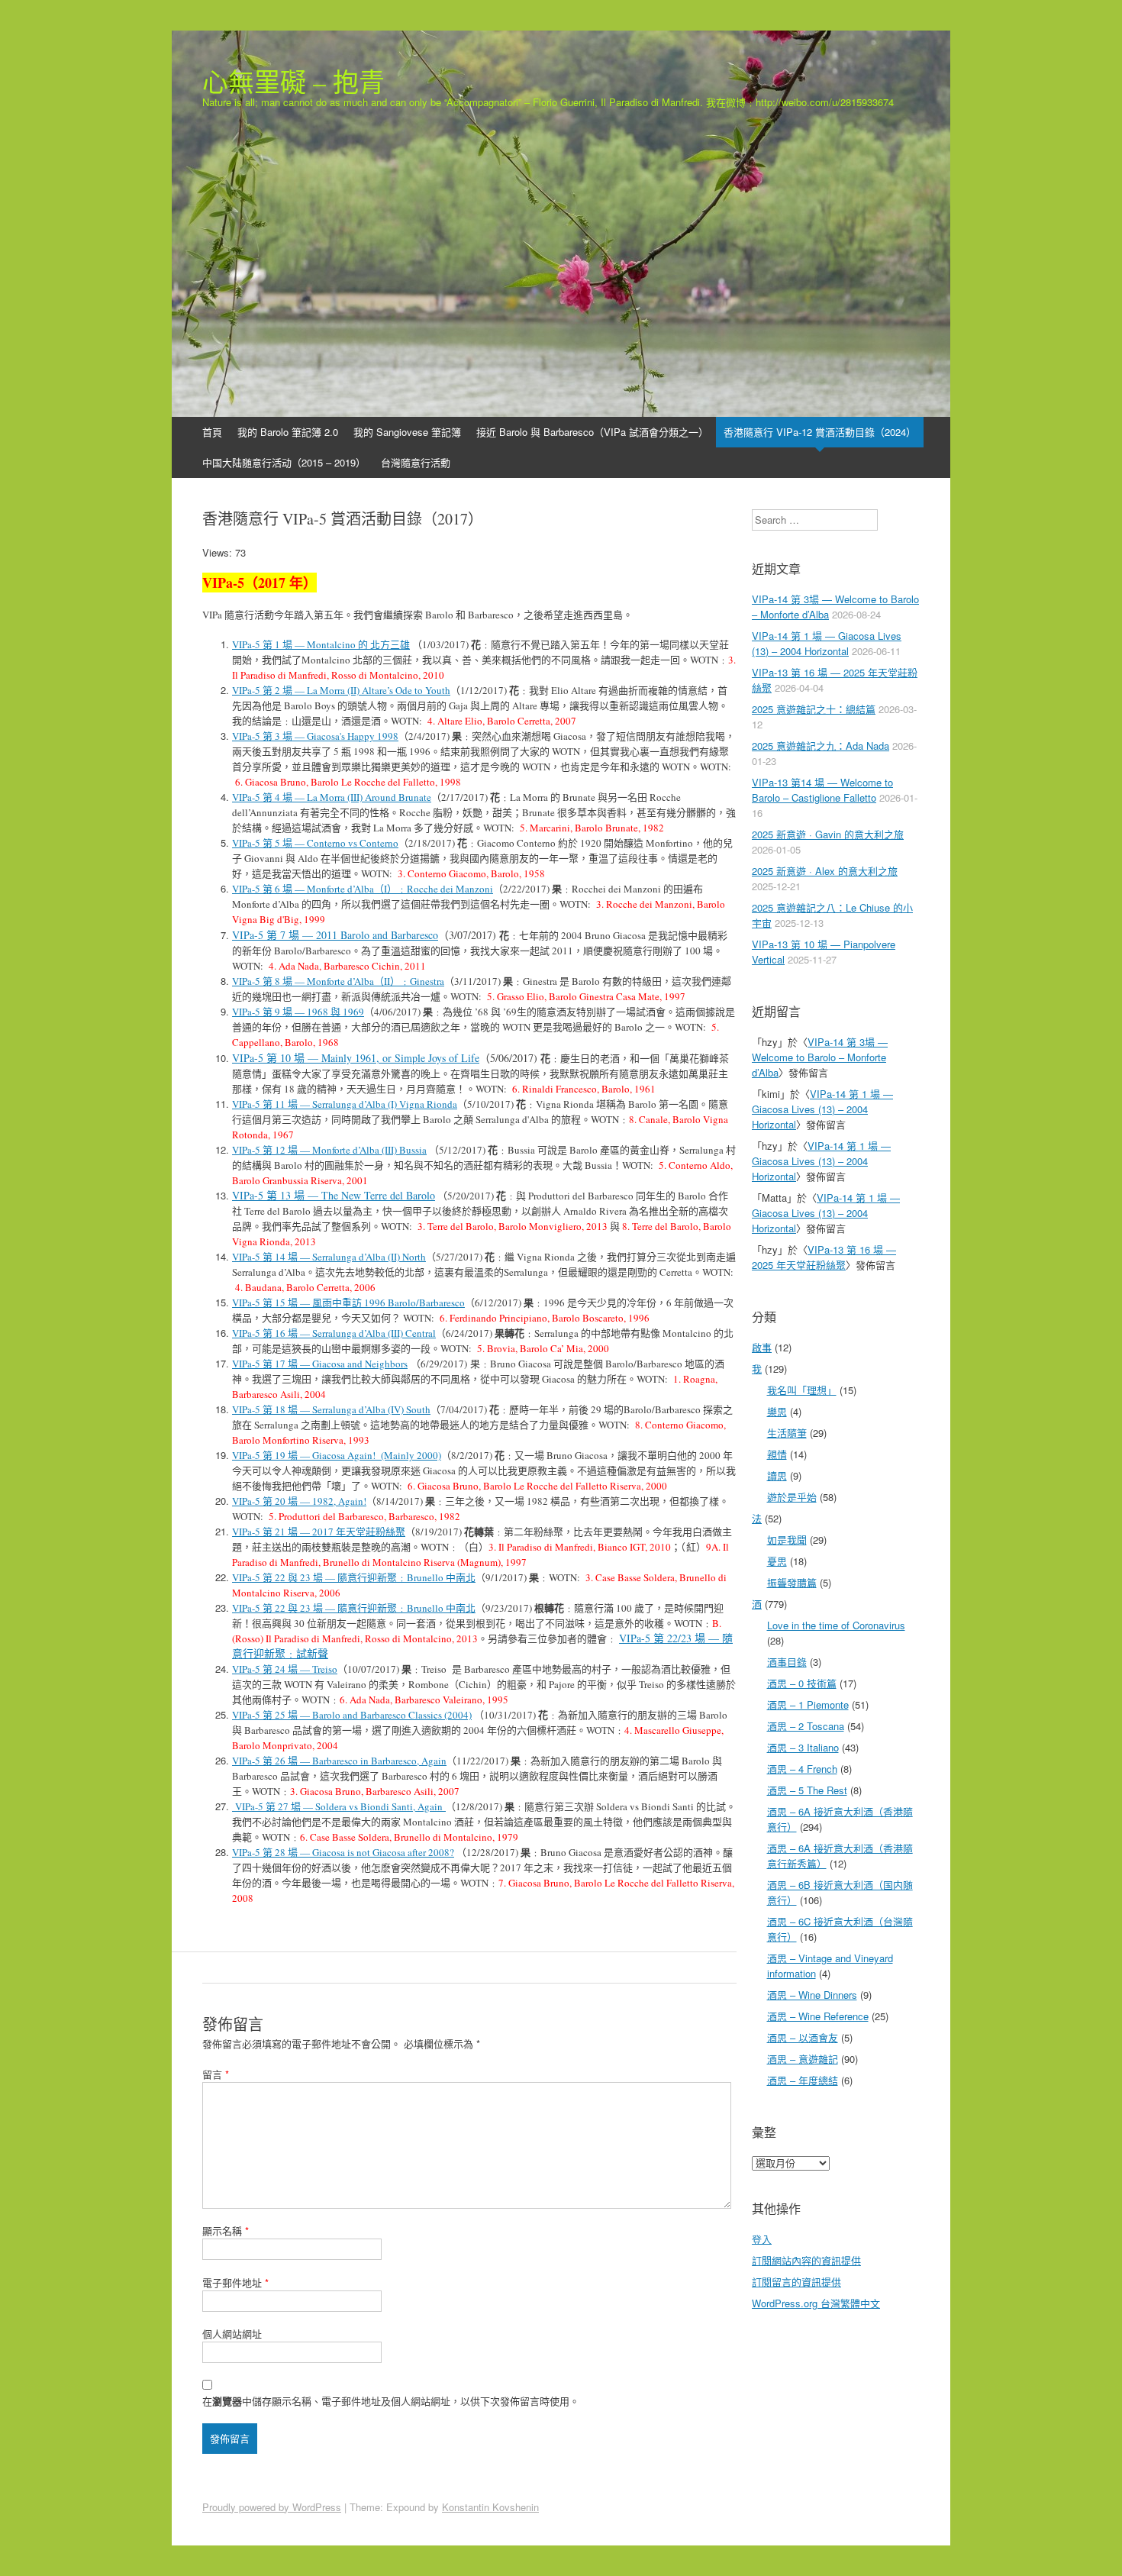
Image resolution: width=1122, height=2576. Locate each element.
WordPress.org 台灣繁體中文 (816, 2303)
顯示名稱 (226, 2231)
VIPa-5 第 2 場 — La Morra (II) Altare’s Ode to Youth (341, 690)
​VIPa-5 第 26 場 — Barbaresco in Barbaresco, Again (339, 1761)
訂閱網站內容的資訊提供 (806, 2260)
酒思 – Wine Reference (818, 2016)
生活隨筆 (787, 1433)
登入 (762, 2239)
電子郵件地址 (235, 2282)
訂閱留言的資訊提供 (796, 2282)
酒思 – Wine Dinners (812, 1995)
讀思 (777, 1475)
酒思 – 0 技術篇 (802, 1683)
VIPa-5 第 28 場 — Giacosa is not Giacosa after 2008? (343, 1852)
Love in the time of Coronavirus (836, 1625)
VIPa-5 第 (252, 736)
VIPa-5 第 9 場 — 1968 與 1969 (298, 1012)
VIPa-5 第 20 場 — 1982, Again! (299, 1501)
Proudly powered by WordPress (272, 2507)
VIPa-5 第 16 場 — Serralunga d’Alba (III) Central (334, 1333)
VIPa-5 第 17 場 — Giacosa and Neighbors (320, 1364)
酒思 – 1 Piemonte (808, 1704)
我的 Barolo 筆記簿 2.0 (288, 432)
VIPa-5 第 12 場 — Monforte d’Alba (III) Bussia (329, 1150)
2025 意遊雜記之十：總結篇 (814, 709)
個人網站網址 (232, 2334)
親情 (777, 1454)
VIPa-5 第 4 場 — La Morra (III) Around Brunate (332, 797)
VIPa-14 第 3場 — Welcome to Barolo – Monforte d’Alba (820, 1057)
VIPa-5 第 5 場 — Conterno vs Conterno (315, 843)
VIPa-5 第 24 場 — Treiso (285, 1669)
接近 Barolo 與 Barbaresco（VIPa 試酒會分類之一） (592, 432)
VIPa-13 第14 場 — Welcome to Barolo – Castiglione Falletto (822, 790)
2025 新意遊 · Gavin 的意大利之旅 (828, 834)
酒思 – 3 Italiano (803, 1747)
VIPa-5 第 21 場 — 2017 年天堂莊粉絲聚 (319, 1532)
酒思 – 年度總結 (803, 2080)
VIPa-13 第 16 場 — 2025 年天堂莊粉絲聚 (824, 1257)
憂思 (777, 1561)
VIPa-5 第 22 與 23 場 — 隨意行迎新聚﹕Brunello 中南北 (354, 1577)
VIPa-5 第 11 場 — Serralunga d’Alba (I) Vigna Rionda (345, 1104)
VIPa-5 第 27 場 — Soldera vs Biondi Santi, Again (339, 1806)
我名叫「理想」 (802, 1390)
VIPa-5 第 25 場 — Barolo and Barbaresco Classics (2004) (352, 1715)
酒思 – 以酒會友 (803, 2037)
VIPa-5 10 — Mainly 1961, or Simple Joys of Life (356, 1058)
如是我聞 (787, 1540)
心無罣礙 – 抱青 (293, 82)
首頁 (212, 432)
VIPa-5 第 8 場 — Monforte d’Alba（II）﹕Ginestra (338, 981)
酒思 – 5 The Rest (807, 1790)
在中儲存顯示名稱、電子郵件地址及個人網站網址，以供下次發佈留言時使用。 (391, 2401)
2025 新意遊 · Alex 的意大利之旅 (825, 871)
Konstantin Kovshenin (490, 2507)
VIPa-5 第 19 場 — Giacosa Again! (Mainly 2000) (337, 1455)
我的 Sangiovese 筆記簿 (407, 432)
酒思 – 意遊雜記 (803, 2059)
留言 (216, 2074)
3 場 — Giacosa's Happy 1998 (335, 736)
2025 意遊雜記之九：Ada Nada (821, 746)
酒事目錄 (787, 1662)
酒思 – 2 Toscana (806, 1726)
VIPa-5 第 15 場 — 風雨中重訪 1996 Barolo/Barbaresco (348, 1303)
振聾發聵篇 (792, 1582)
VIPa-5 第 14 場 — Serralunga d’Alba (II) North (329, 1257)
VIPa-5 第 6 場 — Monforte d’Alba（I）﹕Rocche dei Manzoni (363, 889)
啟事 (762, 1347)
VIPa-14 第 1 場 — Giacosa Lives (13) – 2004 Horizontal (827, 643)
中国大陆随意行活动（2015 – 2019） (284, 462)
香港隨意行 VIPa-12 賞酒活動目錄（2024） (820, 432)
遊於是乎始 (792, 1497)
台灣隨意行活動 (416, 462)
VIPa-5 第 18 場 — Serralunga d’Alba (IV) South (331, 1409)
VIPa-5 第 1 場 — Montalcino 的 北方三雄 (321, 644)
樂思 (777, 1411)
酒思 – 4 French (802, 1769)
